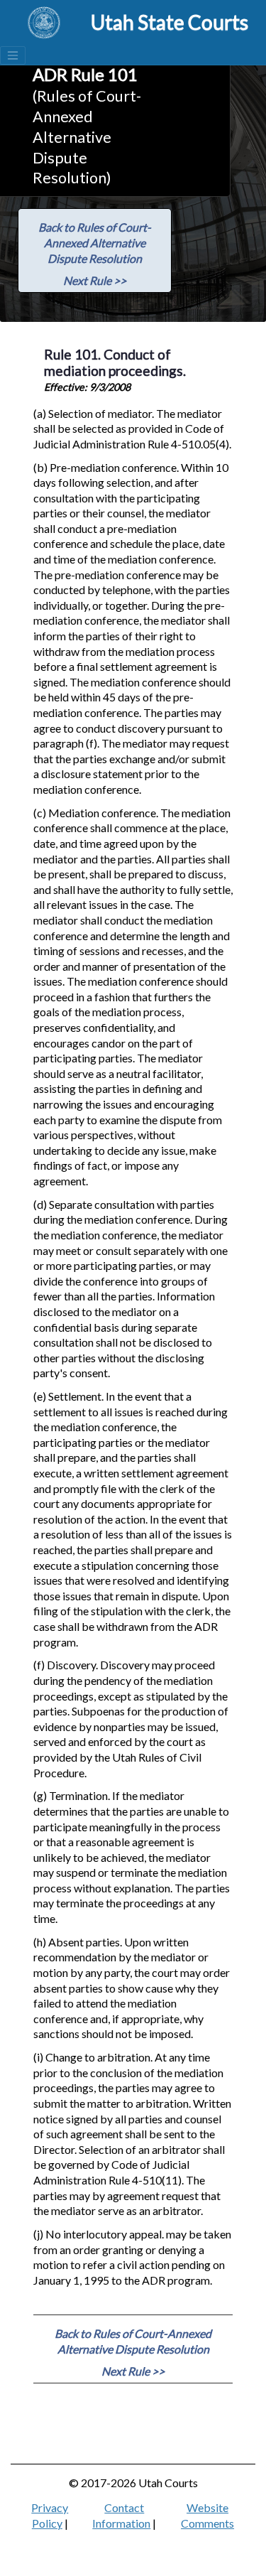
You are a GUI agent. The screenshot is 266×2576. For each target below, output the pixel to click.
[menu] (13, 55)
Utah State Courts (170, 22)
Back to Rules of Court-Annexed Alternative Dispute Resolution (95, 242)
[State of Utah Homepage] (44, 23)
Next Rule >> (95, 280)
